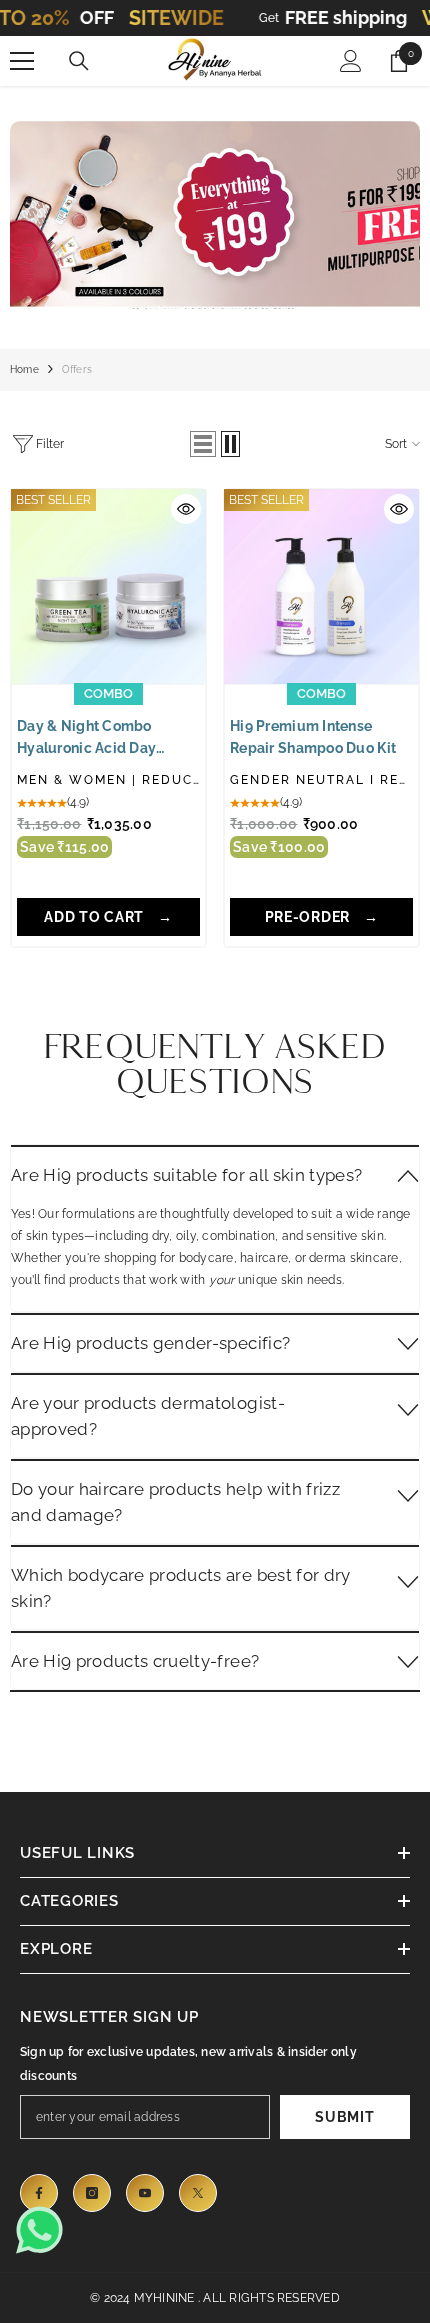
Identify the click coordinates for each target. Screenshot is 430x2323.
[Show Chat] (45, 2230)
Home (24, 369)
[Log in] (351, 61)
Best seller (53, 500)
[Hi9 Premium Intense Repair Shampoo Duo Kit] (321, 586)
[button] (203, 444)
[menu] (22, 61)
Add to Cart (95, 917)
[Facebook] (39, 2193)
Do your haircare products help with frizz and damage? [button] (175, 1502)
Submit (344, 2117)
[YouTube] (145, 2193)
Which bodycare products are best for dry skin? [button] (181, 1588)
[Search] (79, 61)
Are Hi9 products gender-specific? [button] (150, 1343)
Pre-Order (309, 917)
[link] (215, 207)
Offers (77, 369)
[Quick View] (186, 509)
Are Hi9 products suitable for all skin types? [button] (186, 1175)
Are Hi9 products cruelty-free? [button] (135, 1661)
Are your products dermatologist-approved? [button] (148, 1416)
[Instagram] (92, 2193)
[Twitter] (198, 2193)
